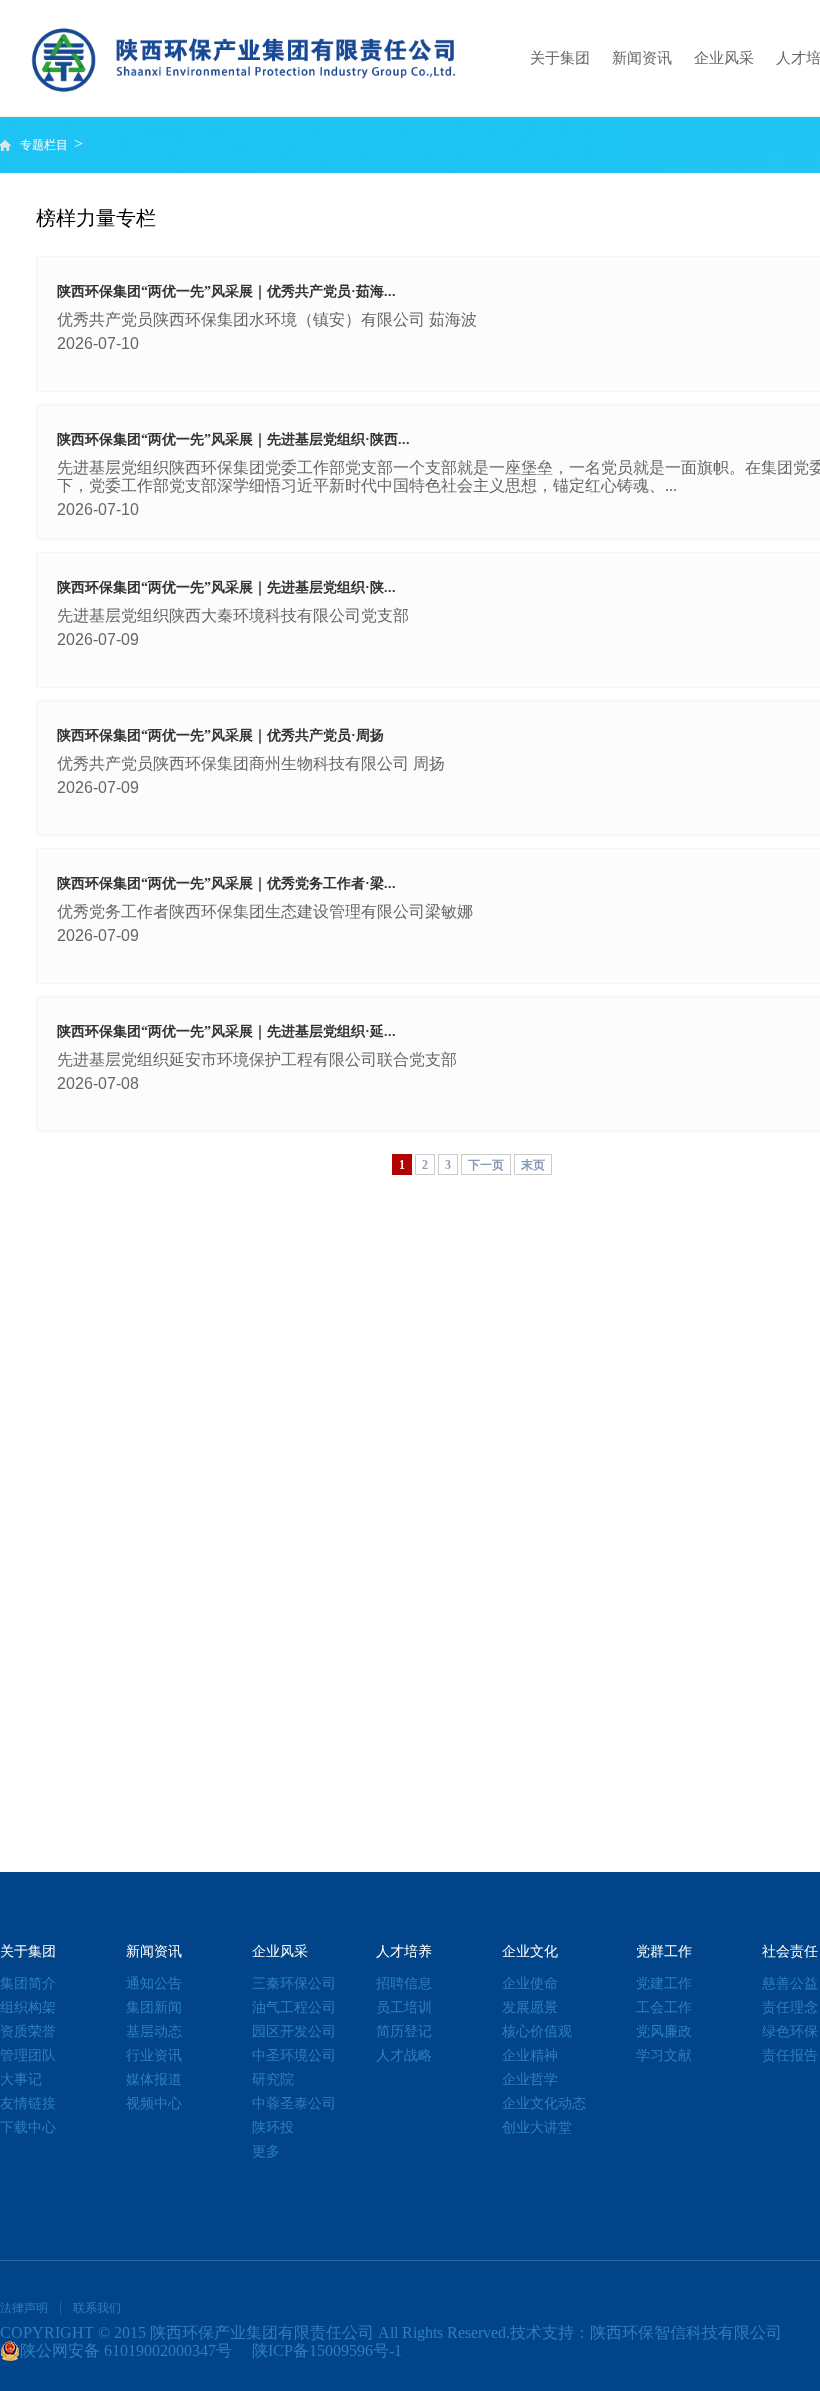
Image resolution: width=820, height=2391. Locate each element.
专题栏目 (45, 145)
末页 (533, 1165)
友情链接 (28, 2103)
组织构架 (28, 2007)
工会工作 (664, 2007)
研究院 (273, 2079)
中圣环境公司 (294, 2055)
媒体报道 (154, 2079)
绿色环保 (790, 2031)
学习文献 (664, 2055)
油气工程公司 (294, 2007)
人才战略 (404, 2055)
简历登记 (404, 2031)
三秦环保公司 (294, 1983)
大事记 (21, 2079)
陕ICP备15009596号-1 (327, 2350)
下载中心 (28, 2127)
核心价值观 (537, 2031)
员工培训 (404, 2007)
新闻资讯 (642, 58)
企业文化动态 (544, 2103)
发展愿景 (530, 2007)
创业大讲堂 (537, 2127)
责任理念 (790, 2007)
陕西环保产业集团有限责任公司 (262, 2332)
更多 (266, 2151)
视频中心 (154, 2103)
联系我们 (97, 2308)
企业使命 (530, 1983)
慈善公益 (790, 1983)
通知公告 (154, 1983)
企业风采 (724, 58)
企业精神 (530, 2055)
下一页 (486, 1165)
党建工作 (664, 1983)
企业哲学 (530, 2079)
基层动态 (154, 2031)
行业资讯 (154, 2055)
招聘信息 (404, 1983)
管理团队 (28, 2055)
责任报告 (790, 2055)
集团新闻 (154, 2007)
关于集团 (560, 58)
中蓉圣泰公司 (294, 2103)
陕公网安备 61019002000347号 (126, 2350)
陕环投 (273, 2127)
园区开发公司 (294, 2031)
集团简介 (28, 1983)
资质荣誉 (28, 2031)
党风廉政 (664, 2031)
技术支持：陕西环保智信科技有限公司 (646, 2332)
